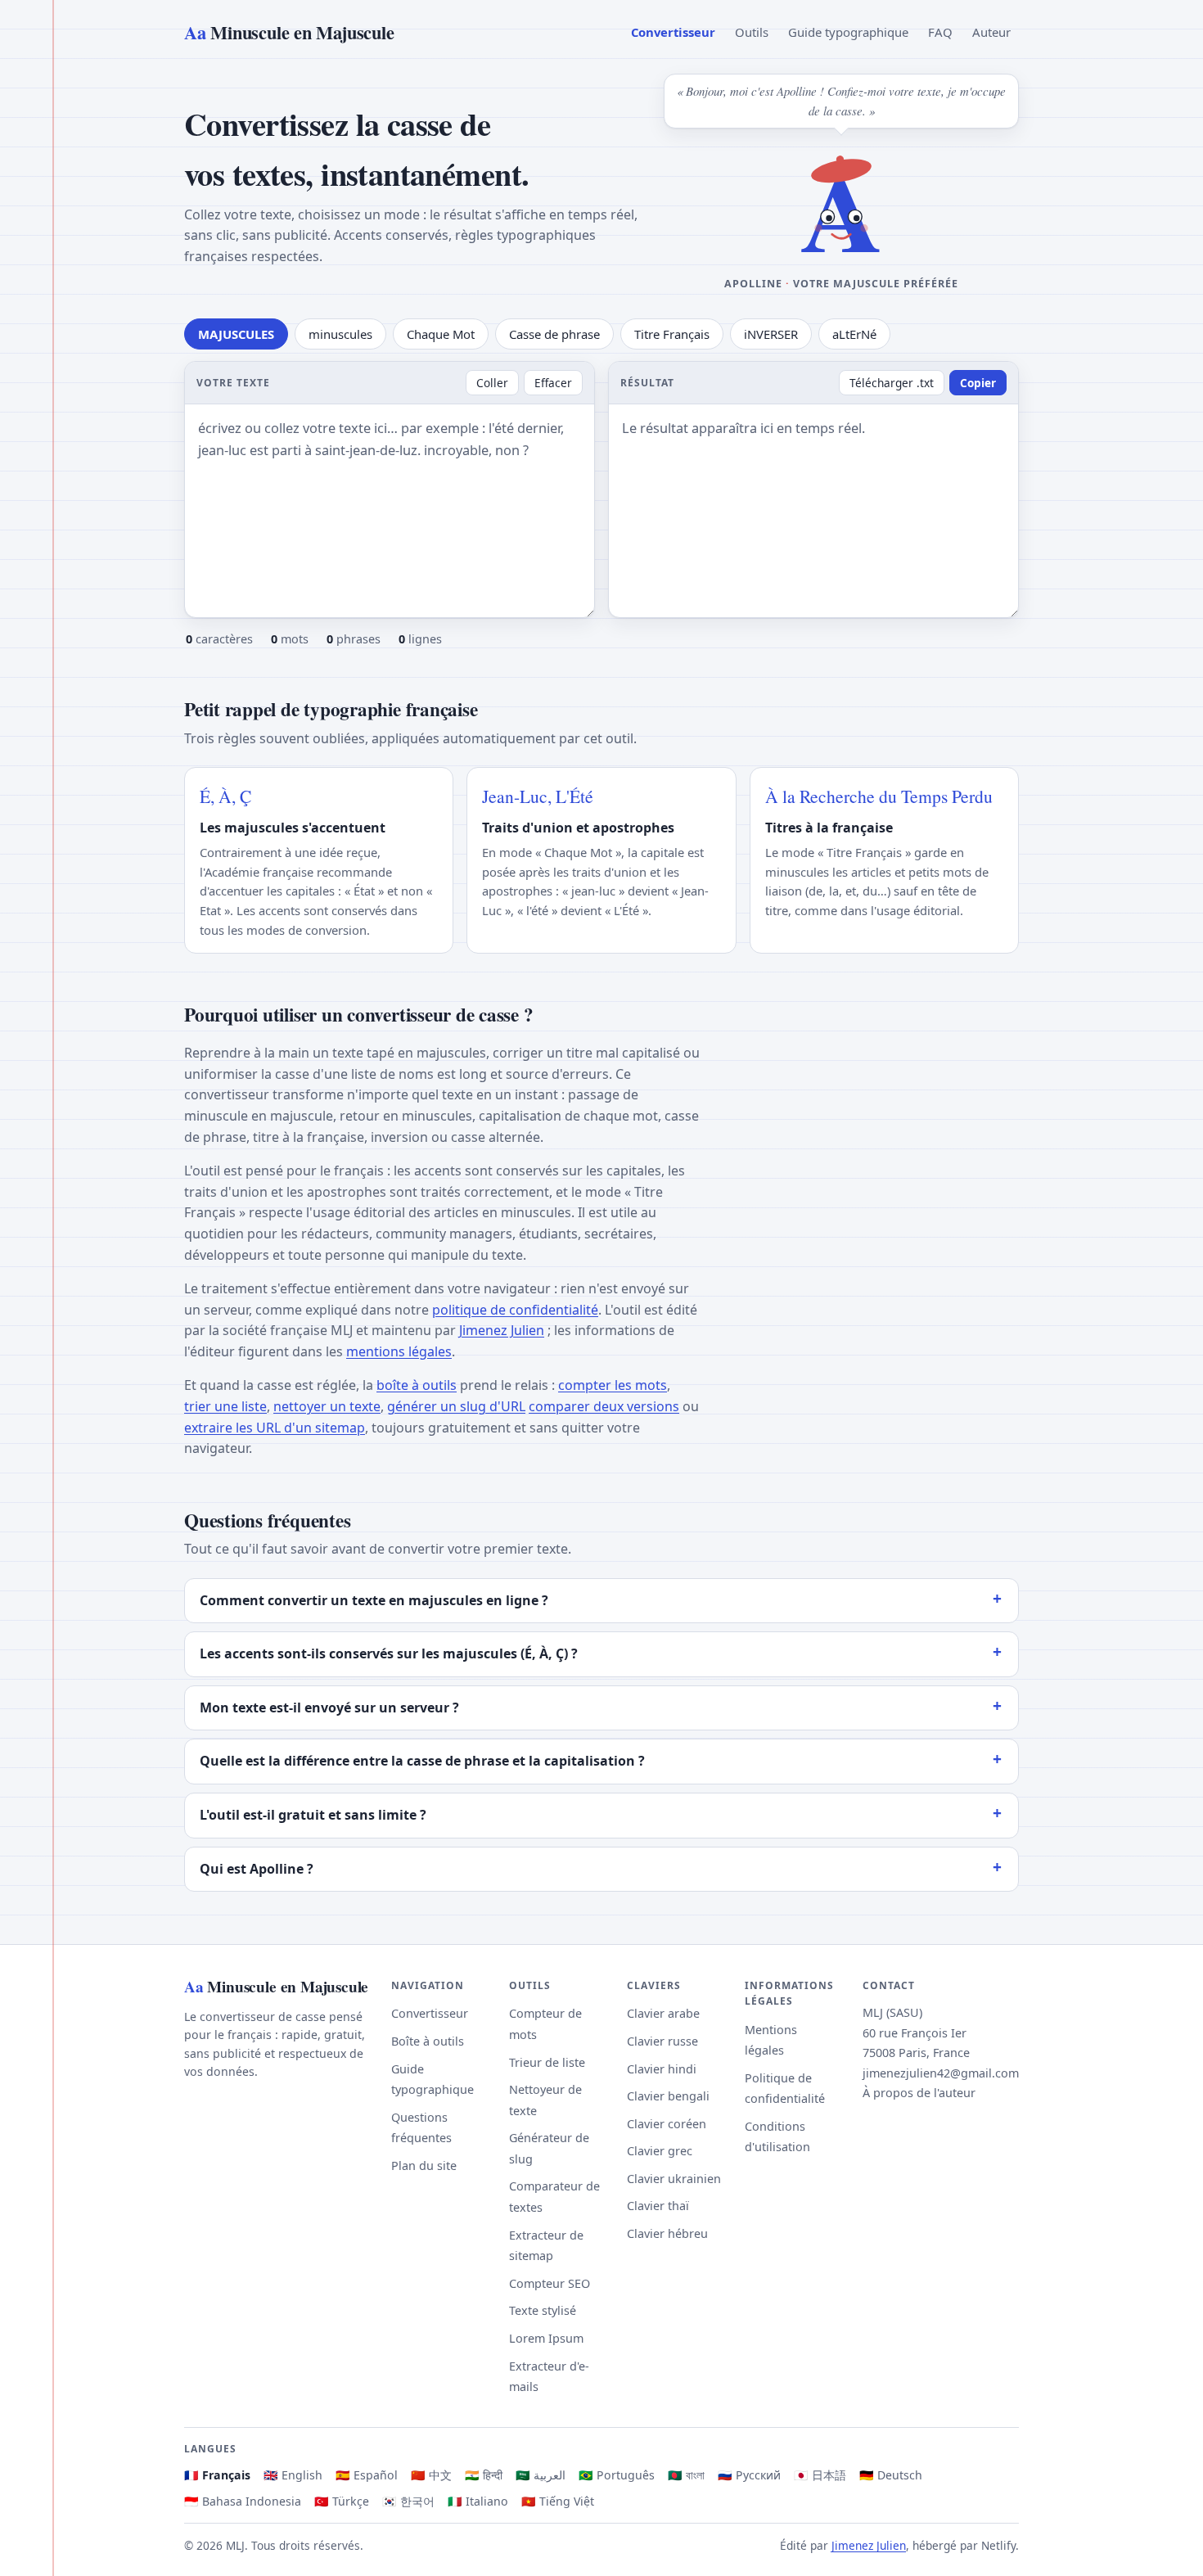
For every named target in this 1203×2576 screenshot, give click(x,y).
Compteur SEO (550, 2283)
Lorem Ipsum (546, 2338)
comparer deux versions (604, 1406)
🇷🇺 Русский (749, 2475)
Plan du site (424, 2165)
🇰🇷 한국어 (408, 2501)
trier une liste (225, 1406)
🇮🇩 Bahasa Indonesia (243, 2501)
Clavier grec (660, 2151)
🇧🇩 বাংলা (686, 2475)
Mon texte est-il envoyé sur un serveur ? (329, 1708)
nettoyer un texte (327, 1406)
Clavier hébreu (667, 2233)
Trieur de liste (547, 2062)
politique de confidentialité (515, 1310)
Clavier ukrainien (674, 2179)
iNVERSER (771, 334)
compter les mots (613, 1385)
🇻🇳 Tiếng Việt (558, 2501)
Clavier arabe (663, 2013)
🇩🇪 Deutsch (891, 2475)
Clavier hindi (662, 2069)
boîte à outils (417, 1385)
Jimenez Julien (502, 1330)
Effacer (553, 383)
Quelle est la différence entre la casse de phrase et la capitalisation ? (422, 1761)
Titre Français (672, 334)
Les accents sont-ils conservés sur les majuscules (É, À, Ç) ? (389, 1653)
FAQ (940, 32)
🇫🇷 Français (217, 2475)
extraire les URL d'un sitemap (275, 1428)
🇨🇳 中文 (431, 2475)
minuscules (340, 334)
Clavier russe (662, 2041)
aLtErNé (854, 334)
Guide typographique (848, 32)
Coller (492, 383)
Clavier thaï (658, 2206)
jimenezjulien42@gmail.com (941, 2073)
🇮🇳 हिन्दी (484, 2475)
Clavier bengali (668, 2096)
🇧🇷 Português (617, 2475)
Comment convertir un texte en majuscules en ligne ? (374, 1600)
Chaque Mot (441, 334)
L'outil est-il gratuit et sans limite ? (313, 1815)
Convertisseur (673, 32)
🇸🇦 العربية (541, 2475)
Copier (978, 383)
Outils (752, 32)
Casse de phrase (554, 334)
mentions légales (399, 1351)
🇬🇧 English (293, 2475)
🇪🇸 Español (367, 2475)
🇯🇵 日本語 (820, 2475)
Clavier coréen (667, 2124)
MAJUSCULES (236, 334)
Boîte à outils (428, 2041)
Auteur (991, 32)
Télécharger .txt (892, 383)
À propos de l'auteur (919, 2093)
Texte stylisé (543, 2310)
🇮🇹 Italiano (478, 2501)
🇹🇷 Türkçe (342, 2501)
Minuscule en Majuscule (289, 32)
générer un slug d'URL (456, 1406)
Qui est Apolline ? (257, 1869)
